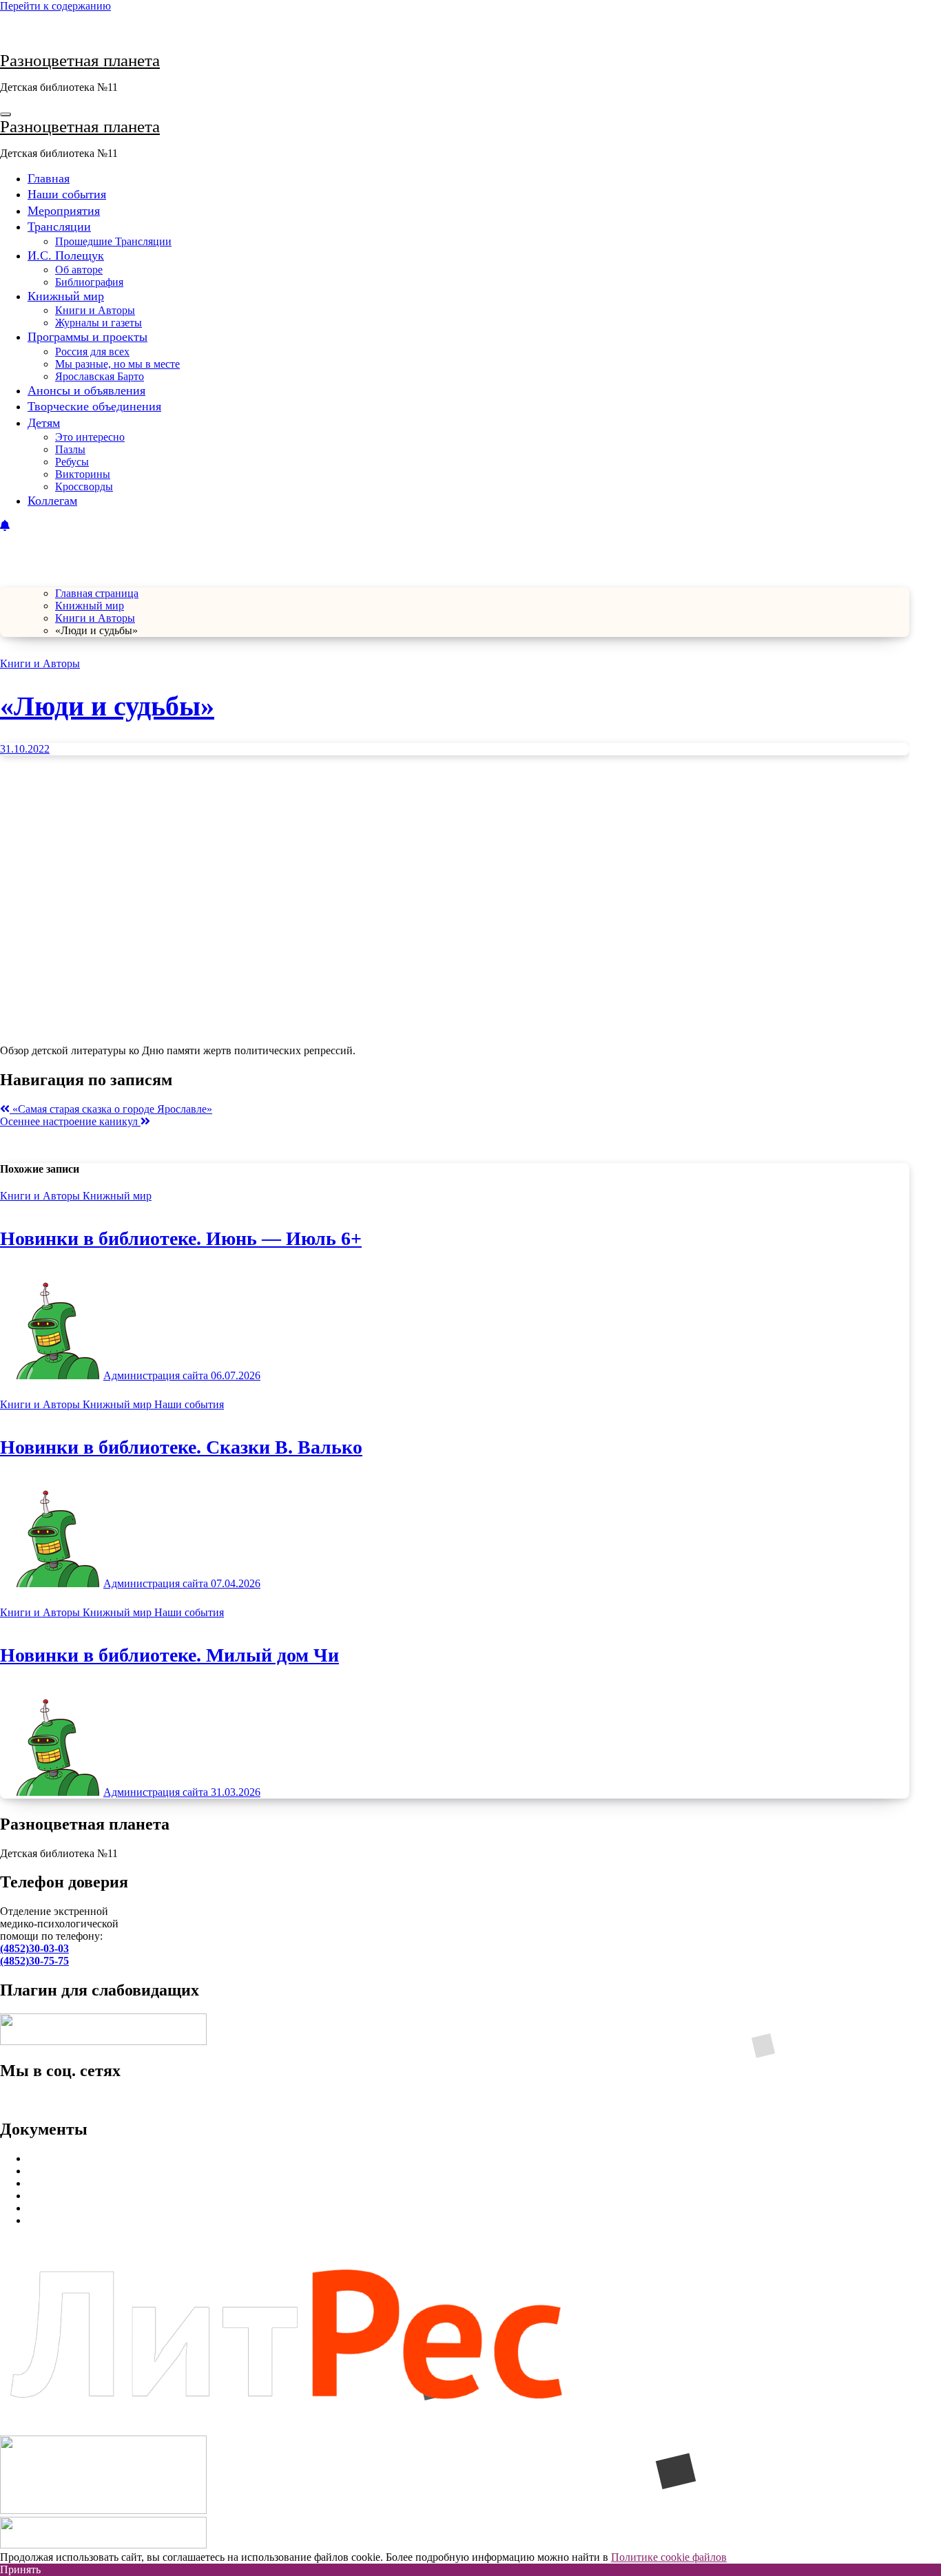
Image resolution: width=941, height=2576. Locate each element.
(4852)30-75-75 (34, 1961)
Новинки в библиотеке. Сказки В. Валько (181, 1447)
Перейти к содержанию (55, 6)
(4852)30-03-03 (34, 1948)
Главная (49, 178)
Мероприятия (64, 211)
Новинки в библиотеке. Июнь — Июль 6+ (181, 1238)
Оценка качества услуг (81, 2171)
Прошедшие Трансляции (113, 241)
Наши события (67, 194)
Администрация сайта (157, 1375)
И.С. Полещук (66, 255)
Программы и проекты (87, 337)
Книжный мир (66, 296)
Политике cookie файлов (669, 2557)
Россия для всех (92, 352)
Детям (44, 423)
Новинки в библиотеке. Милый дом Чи (169, 1655)
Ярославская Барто (100, 376)
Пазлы (70, 449)
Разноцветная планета (80, 60)
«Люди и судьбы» (107, 706)
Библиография (89, 282)
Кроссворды (84, 486)
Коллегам (52, 501)
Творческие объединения (94, 406)
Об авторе (79, 270)
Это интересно (90, 437)
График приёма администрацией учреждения (134, 2196)
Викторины (83, 474)
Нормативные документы (88, 2158)
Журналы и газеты (99, 323)
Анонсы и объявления (86, 390)
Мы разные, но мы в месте (117, 364)
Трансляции (59, 227)
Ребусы (72, 462)
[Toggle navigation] (6, 114)
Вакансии (51, 2208)
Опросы (46, 2220)
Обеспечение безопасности (92, 2183)
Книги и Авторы (95, 310)
